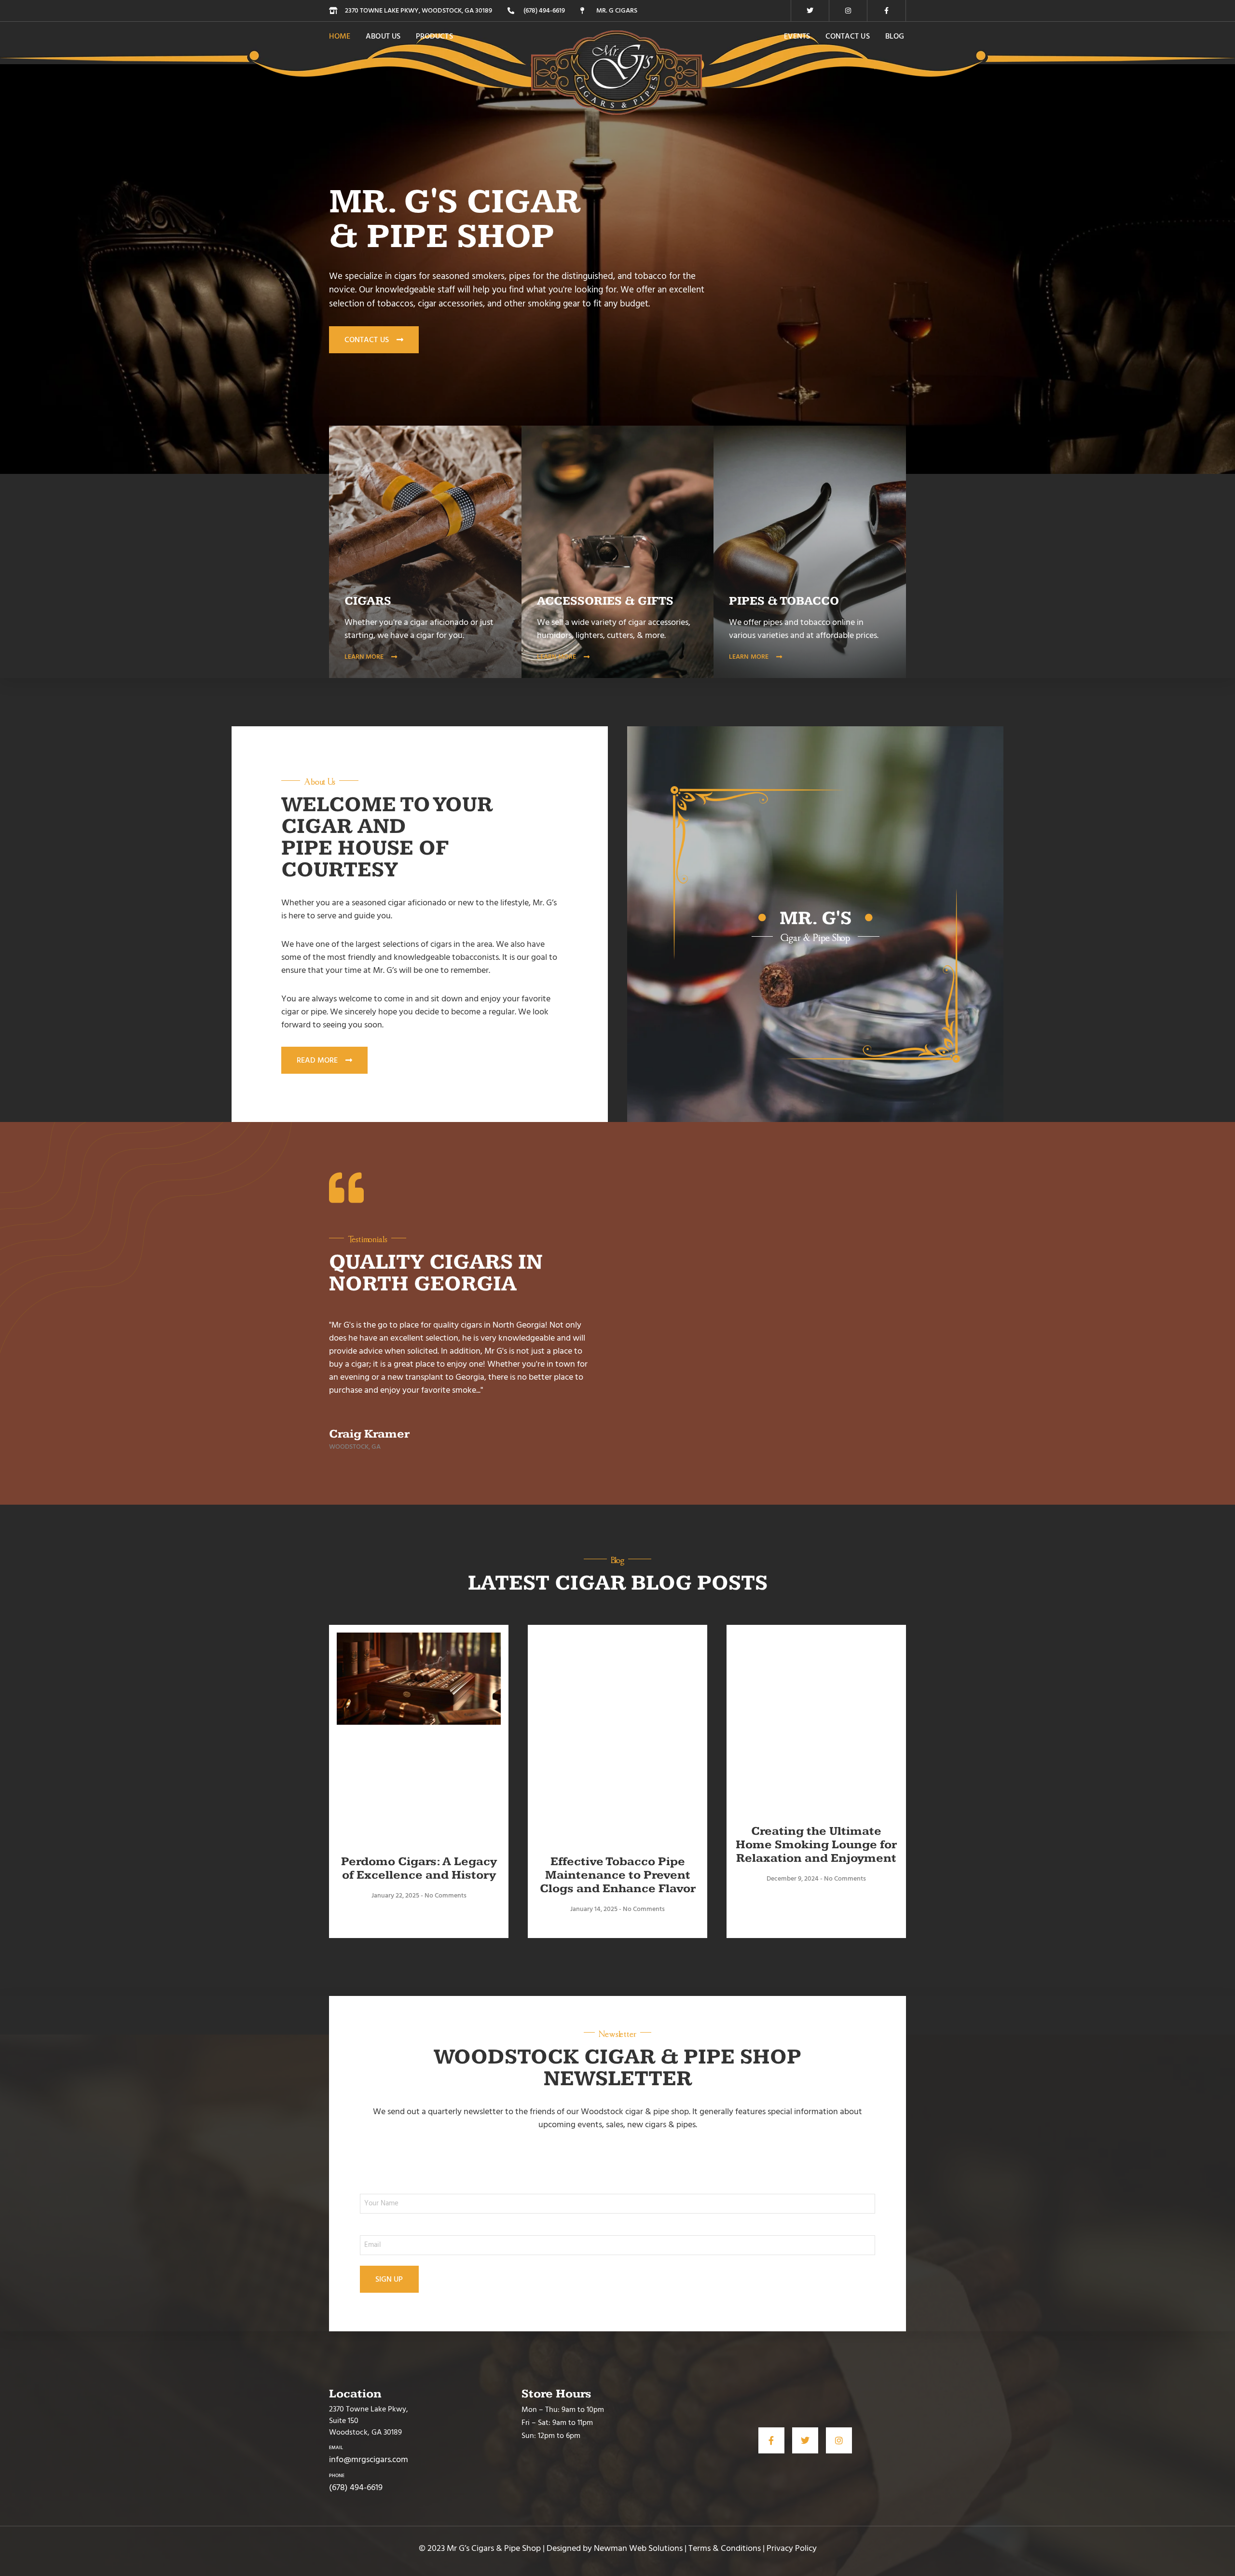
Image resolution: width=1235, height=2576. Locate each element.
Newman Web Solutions (638, 2548)
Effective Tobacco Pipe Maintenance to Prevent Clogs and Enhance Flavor (618, 1875)
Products (434, 36)
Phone (337, 2476)
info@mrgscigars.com (369, 2459)
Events (797, 36)
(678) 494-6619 (356, 2487)
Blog (895, 36)
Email (336, 2448)
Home (340, 36)
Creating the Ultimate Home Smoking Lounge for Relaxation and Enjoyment (816, 1845)
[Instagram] (848, 11)
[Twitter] (810, 11)
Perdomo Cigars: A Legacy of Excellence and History (419, 1868)
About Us (383, 36)
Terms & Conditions (725, 2548)
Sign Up (389, 2279)
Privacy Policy (792, 2548)
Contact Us (848, 36)
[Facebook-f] (887, 11)
